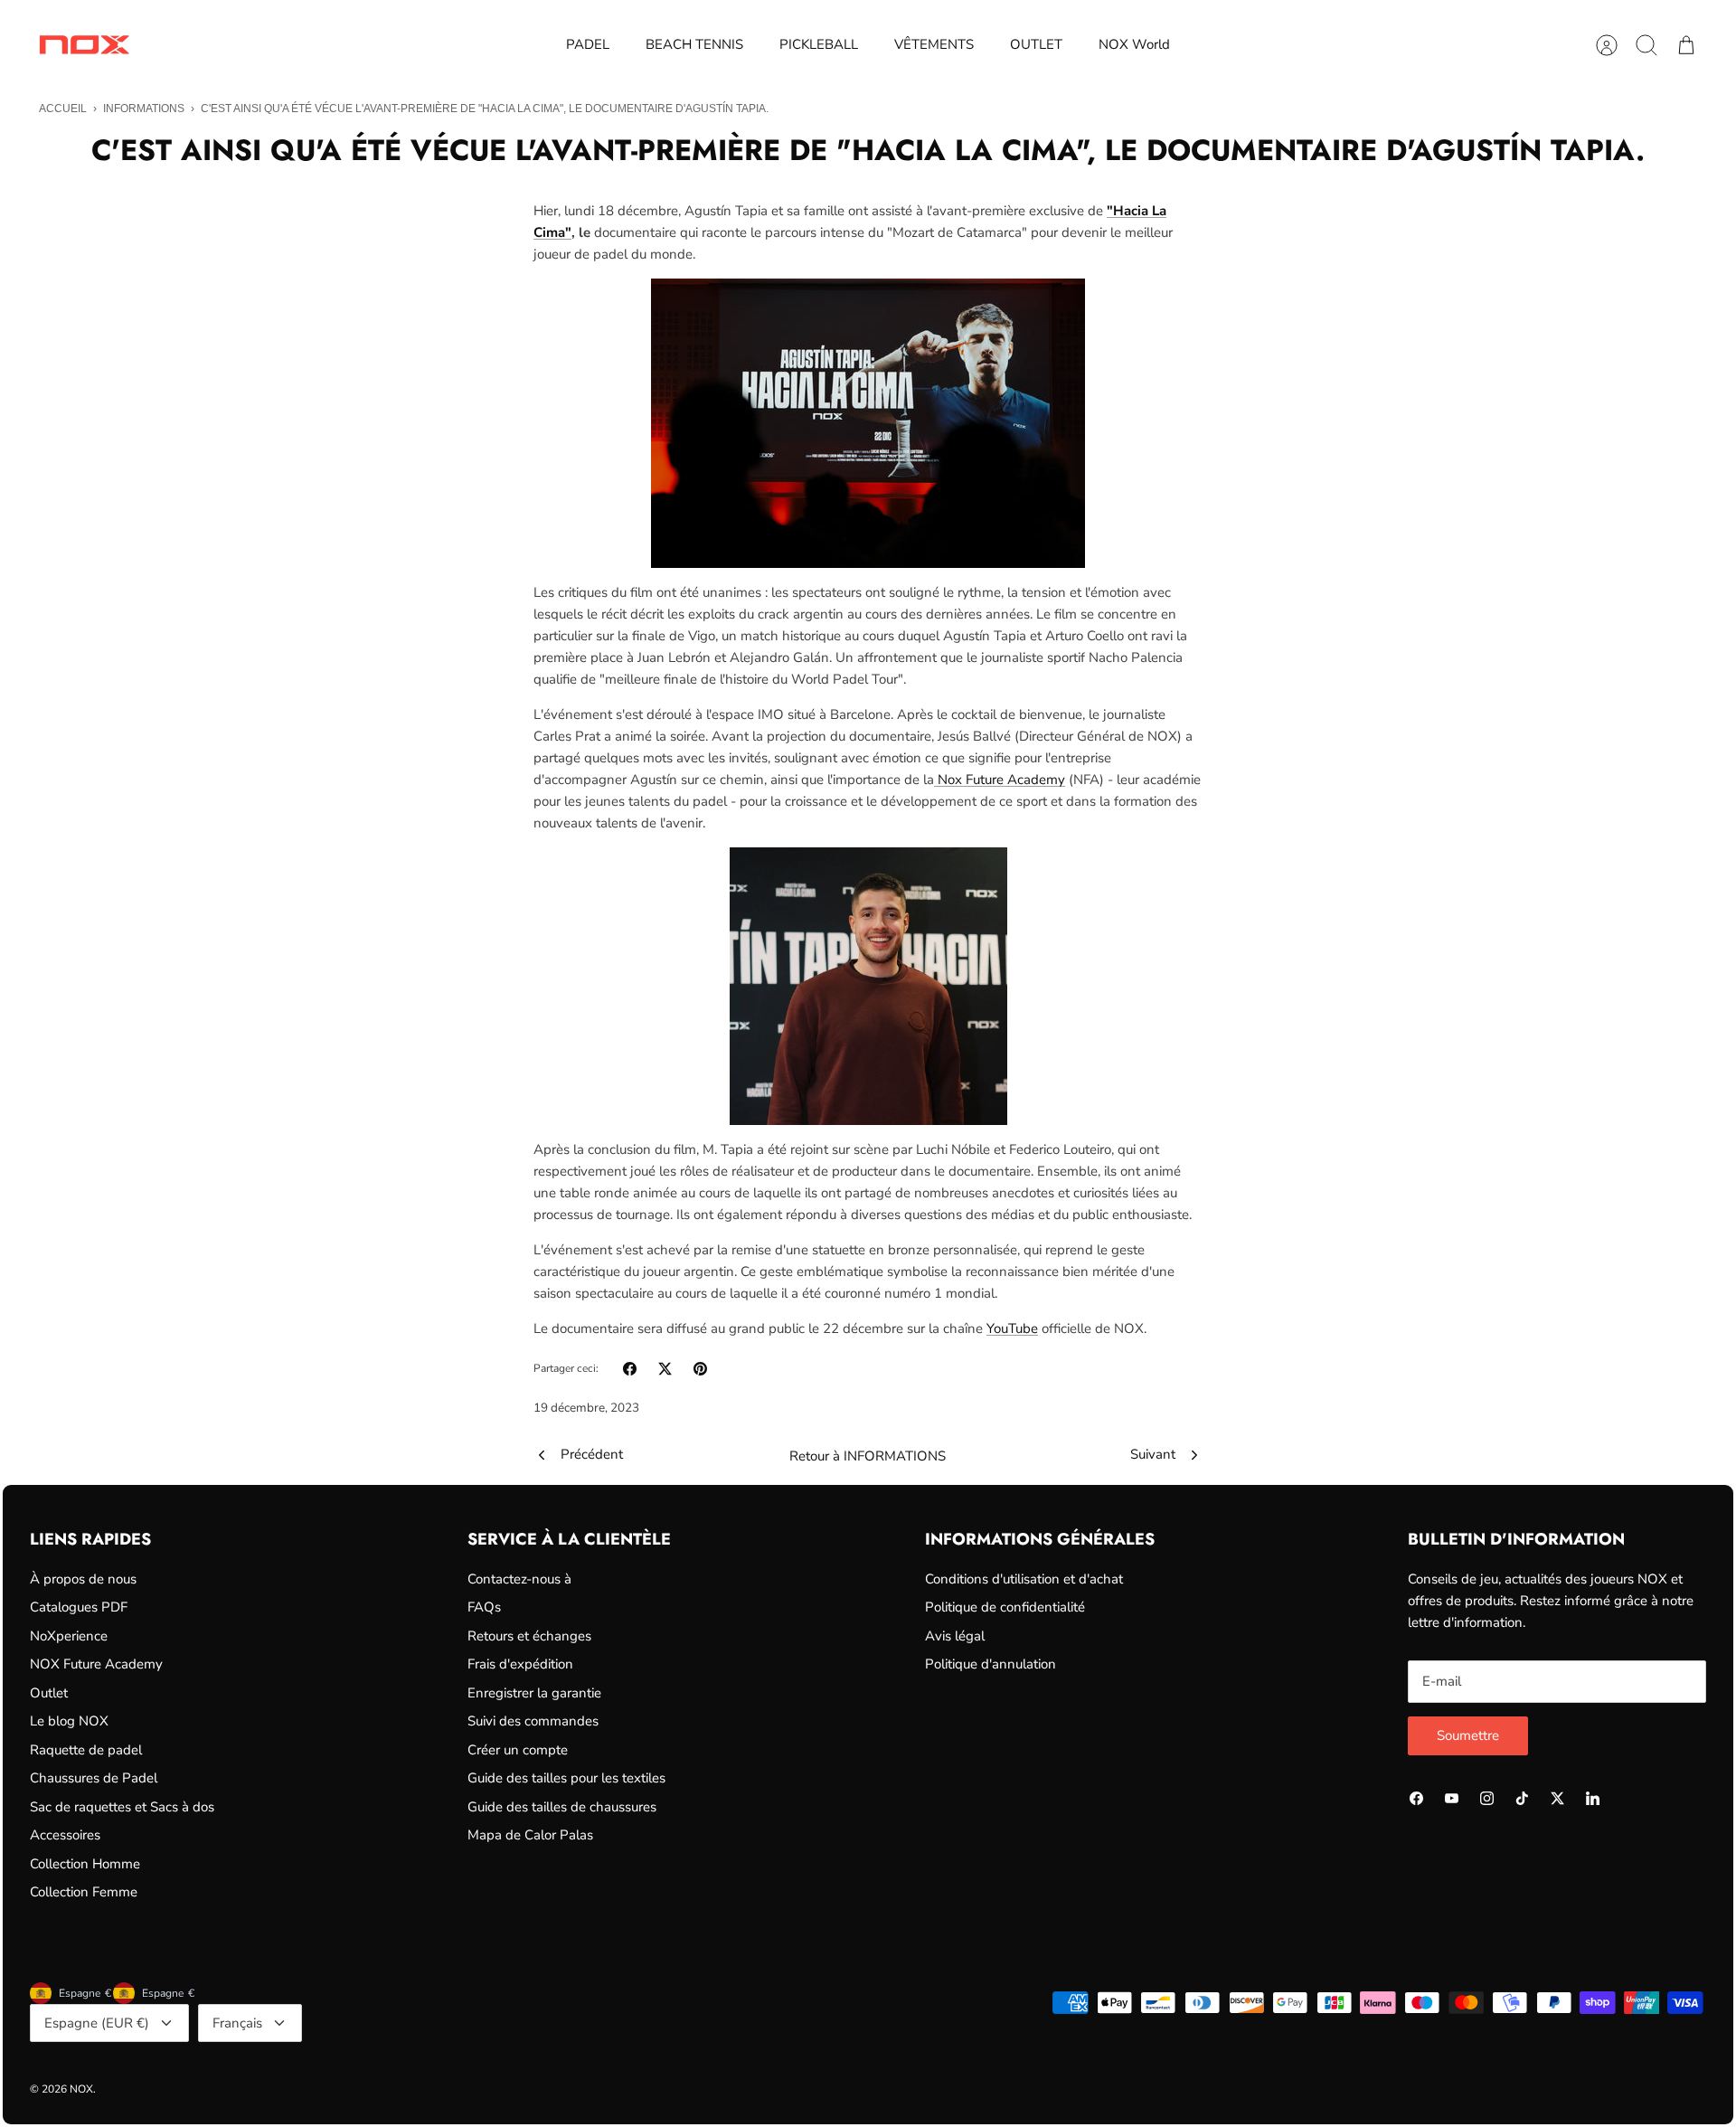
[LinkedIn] (1593, 1798)
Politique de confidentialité (1005, 1607)
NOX (81, 2089)
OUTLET (1036, 44)
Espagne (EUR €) (97, 2023)
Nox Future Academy (1000, 780)
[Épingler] (700, 1369)
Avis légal (955, 1636)
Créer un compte (518, 1750)
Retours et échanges (529, 1636)
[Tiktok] (1522, 1798)
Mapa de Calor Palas (530, 1835)
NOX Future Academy (96, 1664)
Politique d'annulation (991, 1664)
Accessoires (65, 1835)
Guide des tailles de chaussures (562, 1807)
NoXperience (69, 1636)
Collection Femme (84, 1892)
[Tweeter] (665, 1369)
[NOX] (84, 45)
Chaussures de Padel (94, 1778)
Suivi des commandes (533, 1721)
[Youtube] (1452, 1798)
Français (237, 2023)
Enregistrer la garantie (534, 1693)
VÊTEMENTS (934, 44)
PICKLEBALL (819, 44)
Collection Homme (85, 1864)
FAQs (484, 1607)
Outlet (49, 1693)
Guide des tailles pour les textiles (566, 1778)
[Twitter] (1557, 1798)
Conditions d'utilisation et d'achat (1024, 1579)
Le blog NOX (69, 1721)
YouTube (1012, 1328)
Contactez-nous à (519, 1579)
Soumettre (1468, 1735)
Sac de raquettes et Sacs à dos (122, 1807)
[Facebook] (1416, 1798)
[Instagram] (1487, 1798)
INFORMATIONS (144, 109)
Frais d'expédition (520, 1664)
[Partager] (630, 1369)
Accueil (63, 109)
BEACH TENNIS (694, 44)
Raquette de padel (86, 1750)
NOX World (1134, 44)
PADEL (588, 44)
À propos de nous (83, 1579)
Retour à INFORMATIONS (868, 1456)
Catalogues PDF (79, 1607)
